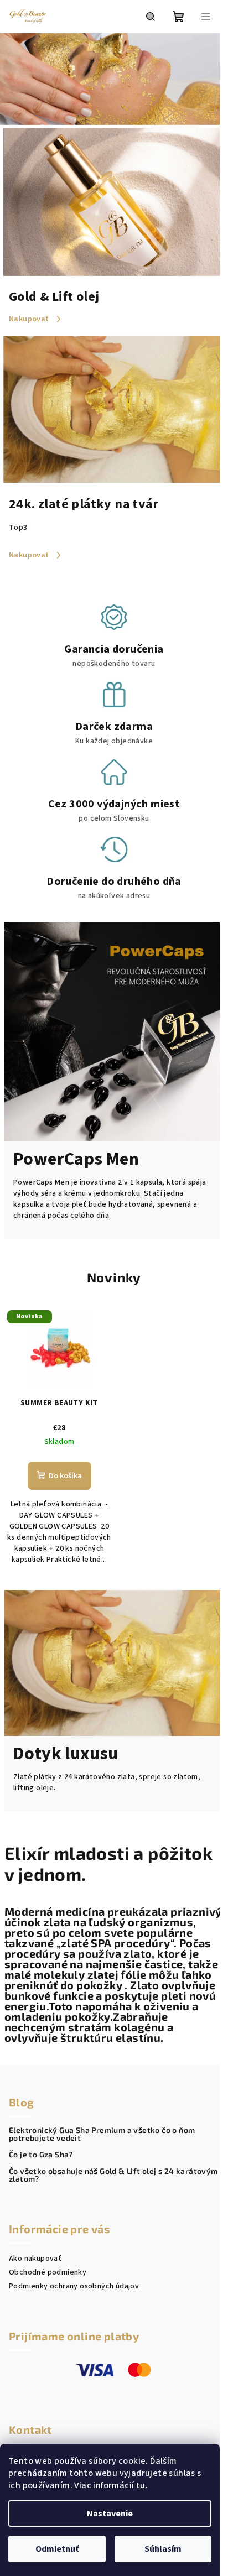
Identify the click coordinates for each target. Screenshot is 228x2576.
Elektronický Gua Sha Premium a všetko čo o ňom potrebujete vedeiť (102, 2134)
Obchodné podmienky (48, 2272)
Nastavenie (110, 2514)
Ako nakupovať (35, 2259)
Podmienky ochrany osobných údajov (74, 2286)
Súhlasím (163, 2549)
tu (141, 2485)
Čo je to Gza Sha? (41, 2155)
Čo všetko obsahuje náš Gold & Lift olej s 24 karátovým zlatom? (113, 2175)
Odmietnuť (57, 2549)
